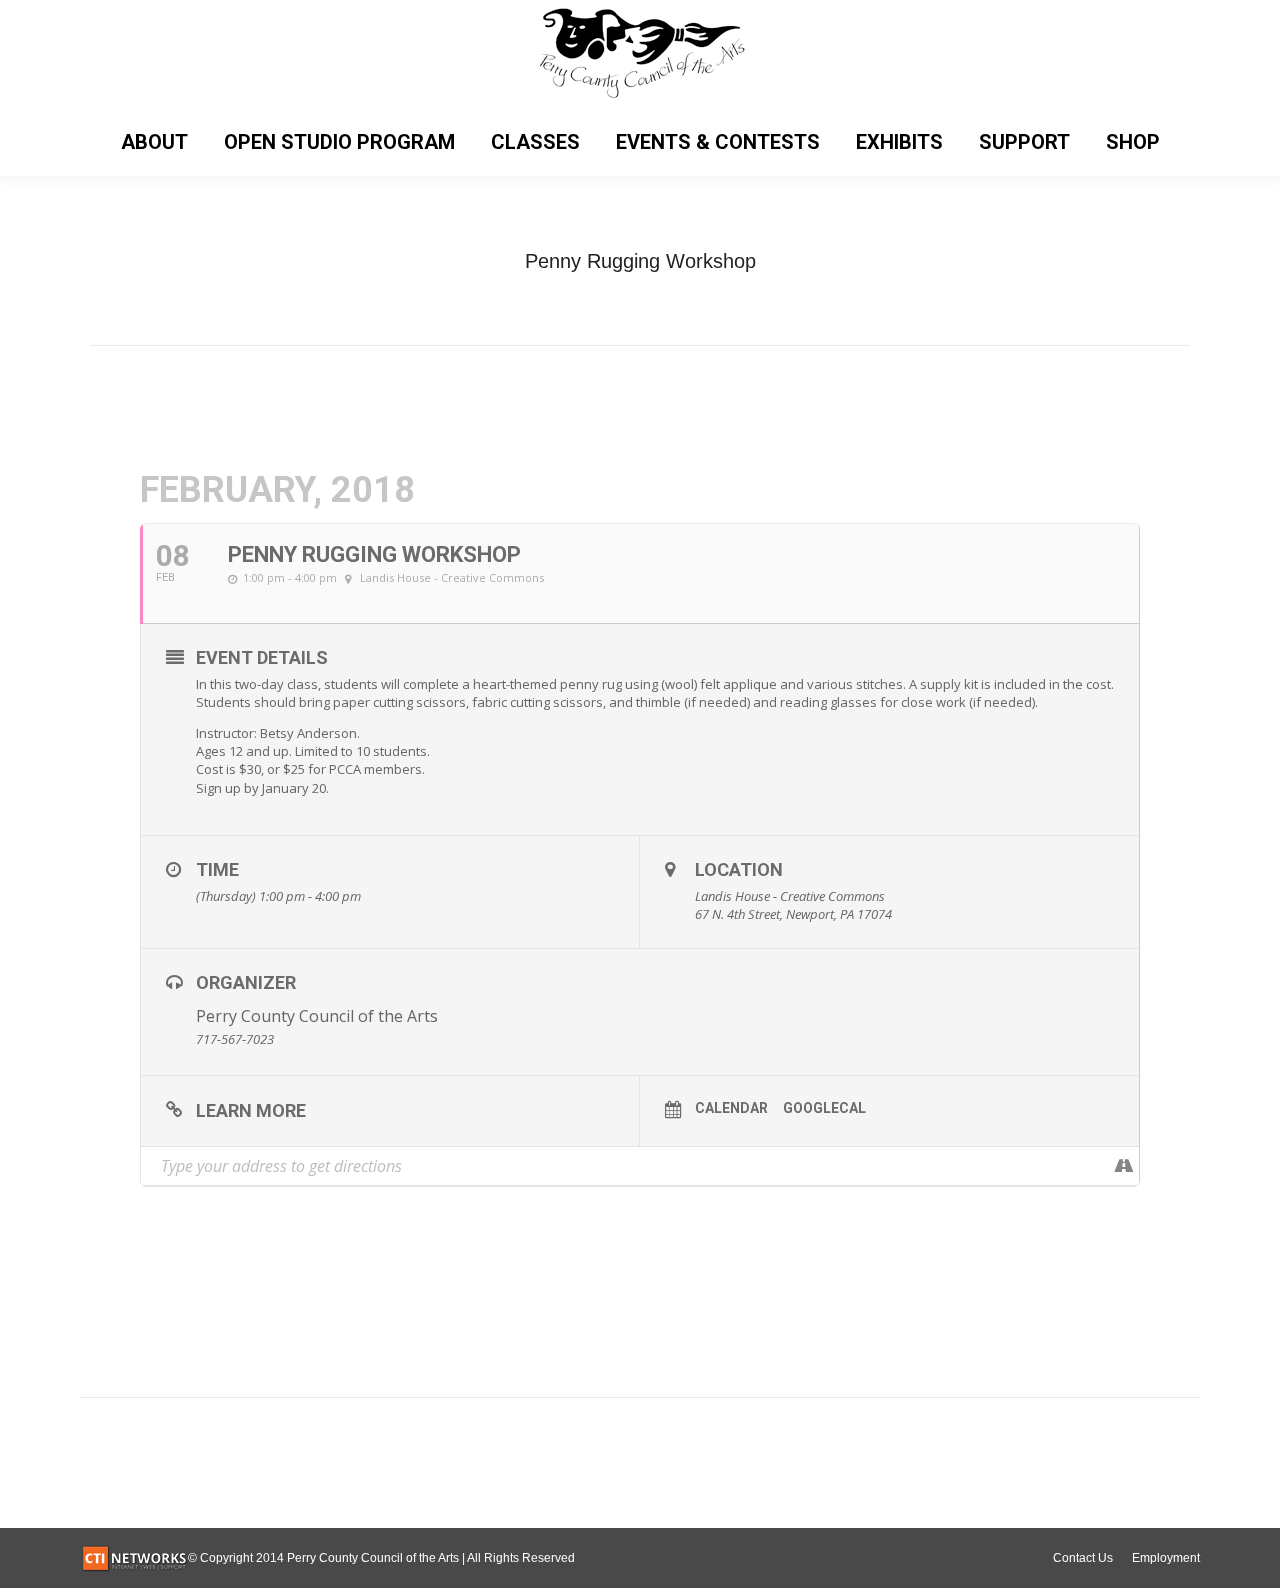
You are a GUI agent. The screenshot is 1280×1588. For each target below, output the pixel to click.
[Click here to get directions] (1123, 1166)
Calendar (731, 1108)
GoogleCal (824, 1108)
